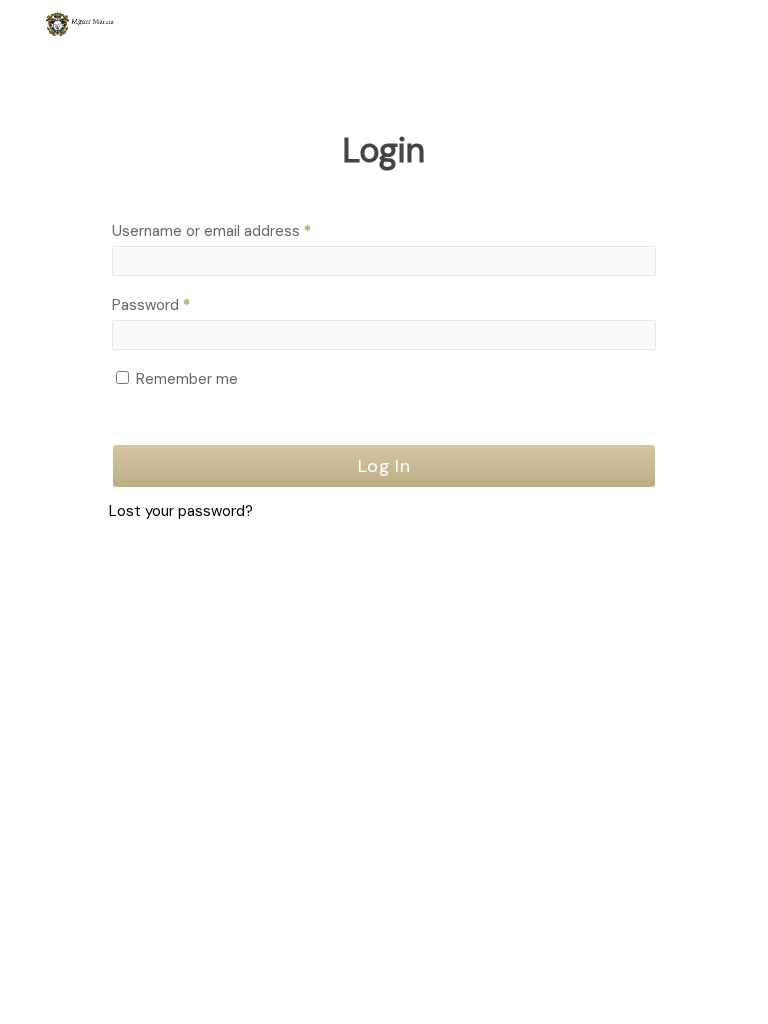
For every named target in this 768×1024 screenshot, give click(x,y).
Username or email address (241, 230)
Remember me (187, 379)
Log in (384, 466)
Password (181, 304)
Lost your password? (181, 511)
